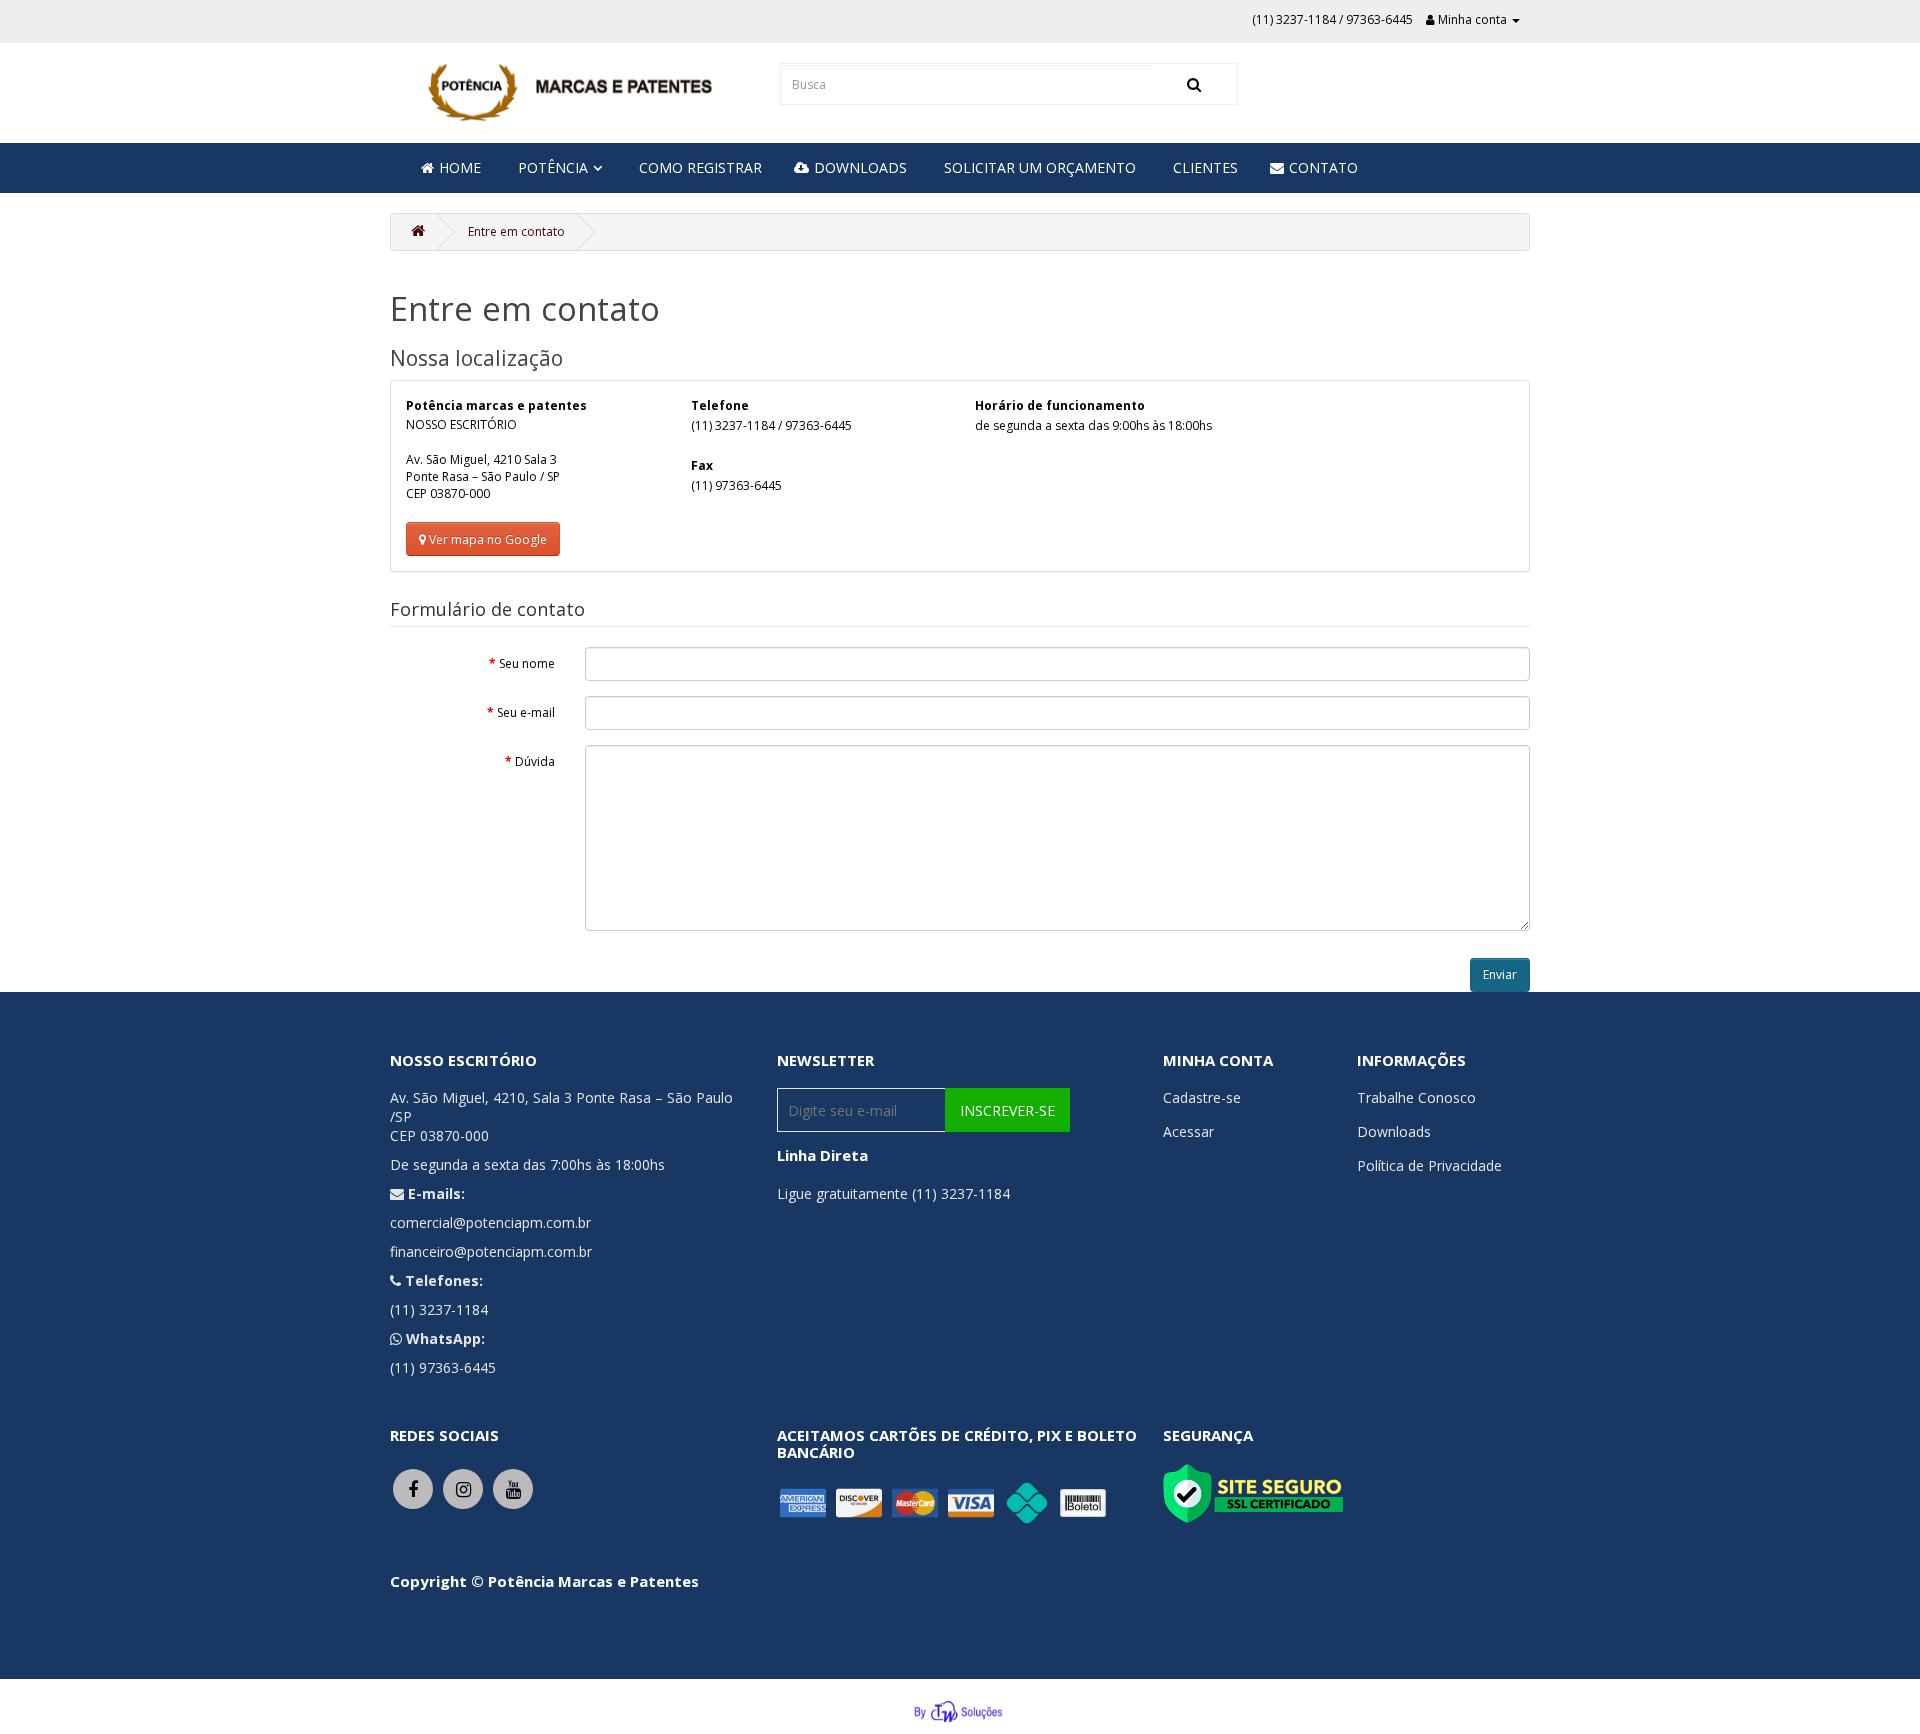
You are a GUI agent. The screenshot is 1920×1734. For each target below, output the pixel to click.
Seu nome (527, 663)
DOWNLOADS (860, 167)
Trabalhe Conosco (1416, 1097)
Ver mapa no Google (486, 539)
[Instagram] (463, 1487)
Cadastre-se (1202, 1097)
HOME (460, 167)
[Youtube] (513, 1487)
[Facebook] (413, 1487)
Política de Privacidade (1429, 1165)
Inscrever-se (1007, 1110)
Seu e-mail (526, 712)
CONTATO (1323, 167)
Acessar (1188, 1131)
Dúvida (535, 761)
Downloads (1394, 1131)
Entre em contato (516, 231)
